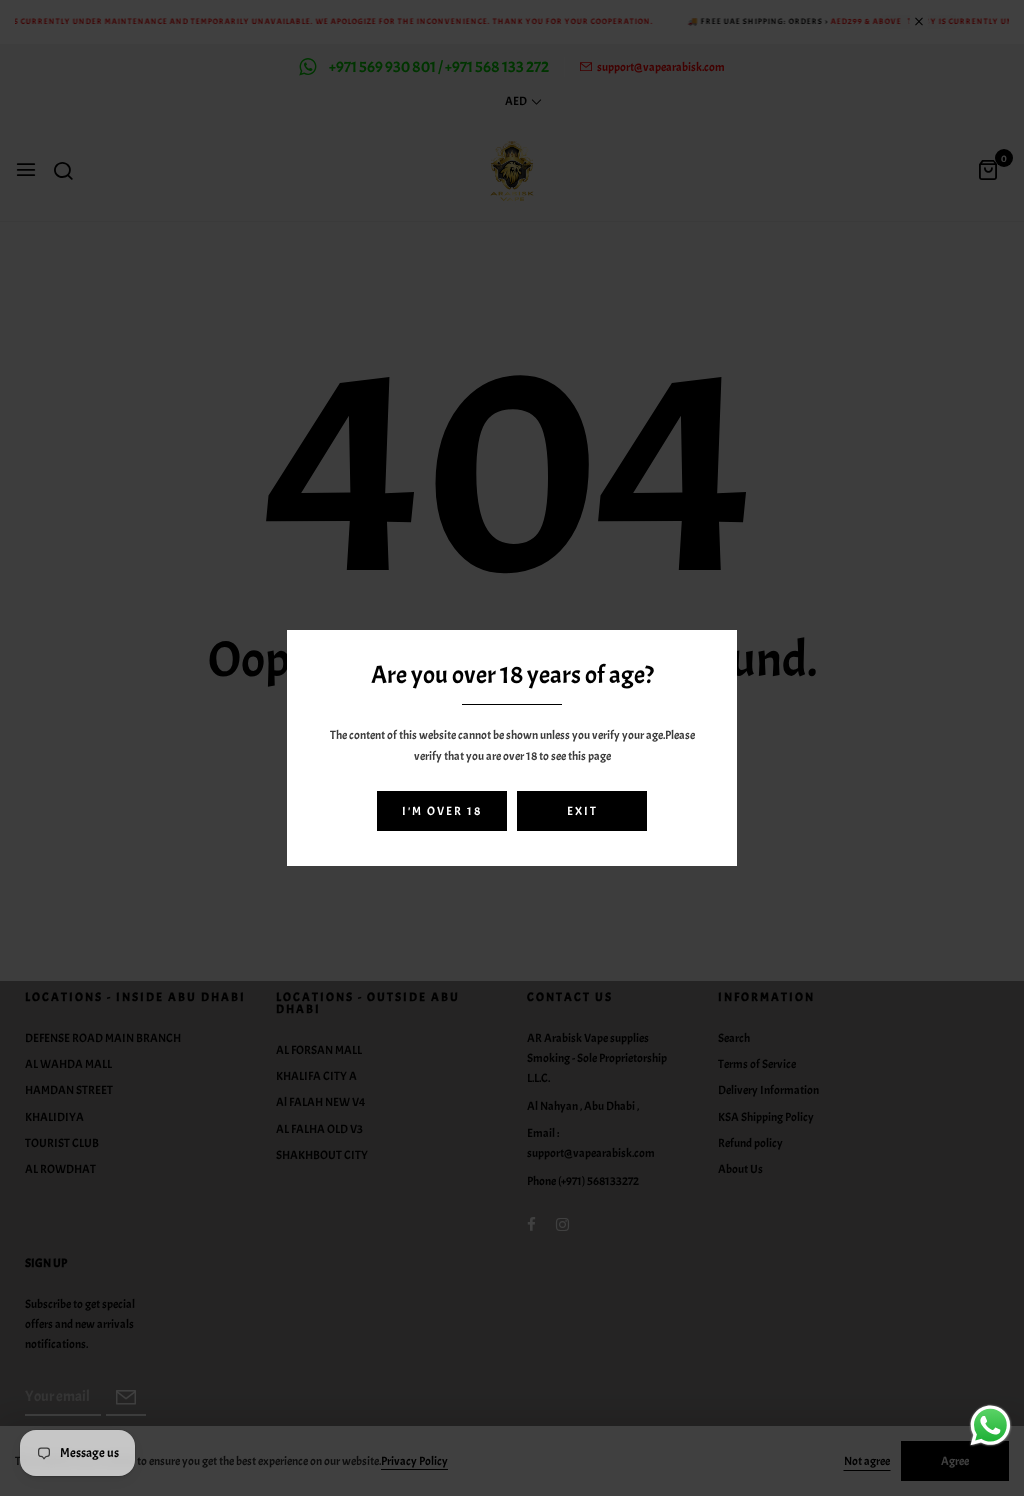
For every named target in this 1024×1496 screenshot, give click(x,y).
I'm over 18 (442, 811)
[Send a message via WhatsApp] (990, 1425)
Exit (582, 811)
